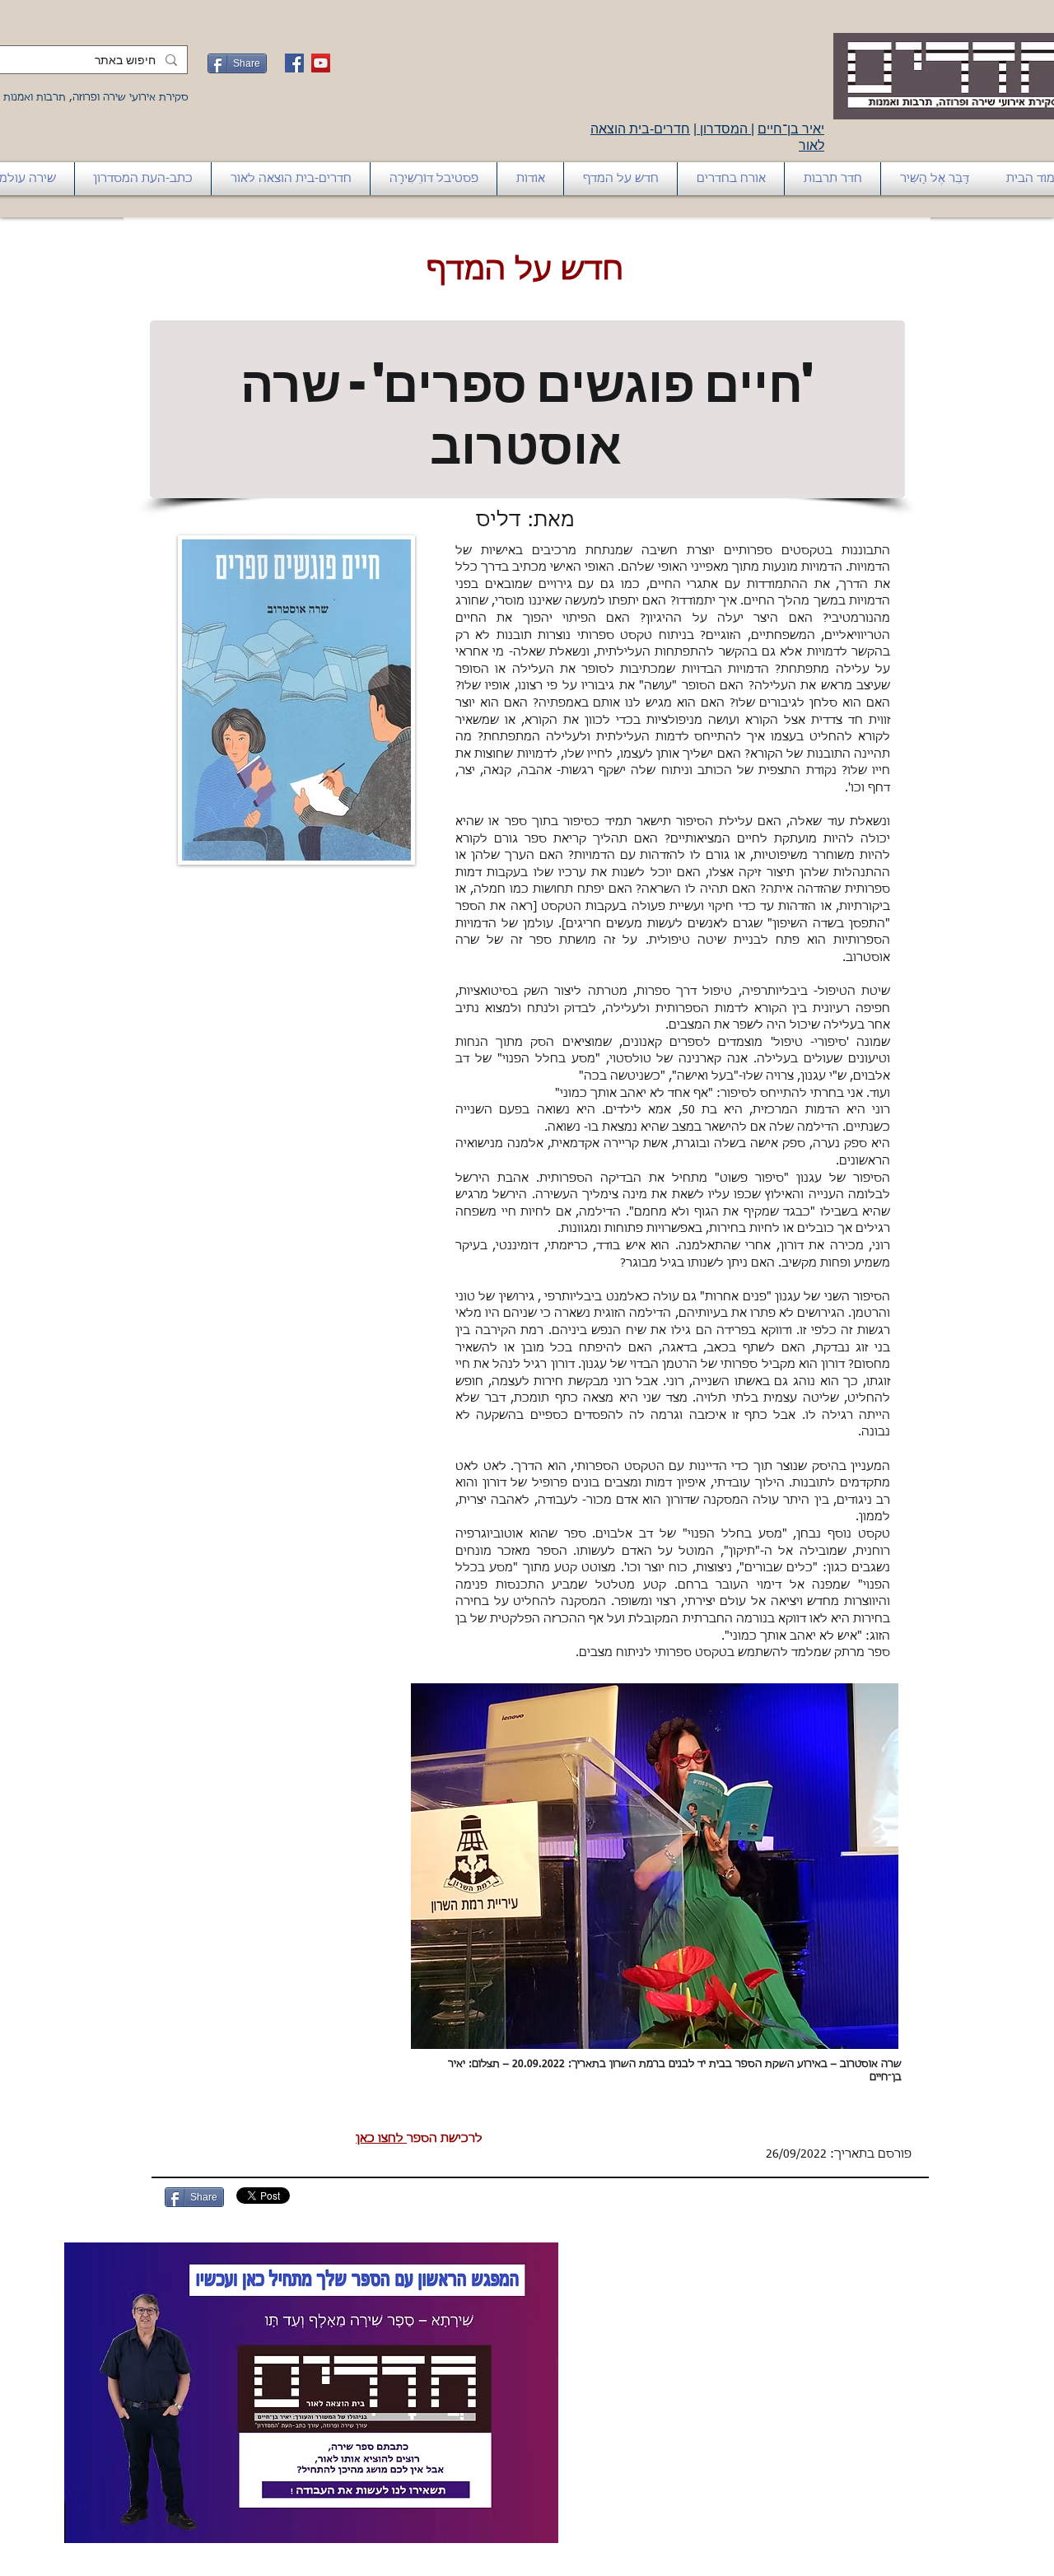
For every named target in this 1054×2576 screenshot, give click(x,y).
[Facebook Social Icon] (294, 63)
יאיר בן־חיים (791, 129)
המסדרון (724, 129)
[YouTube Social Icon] (321, 63)
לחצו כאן (381, 2139)
